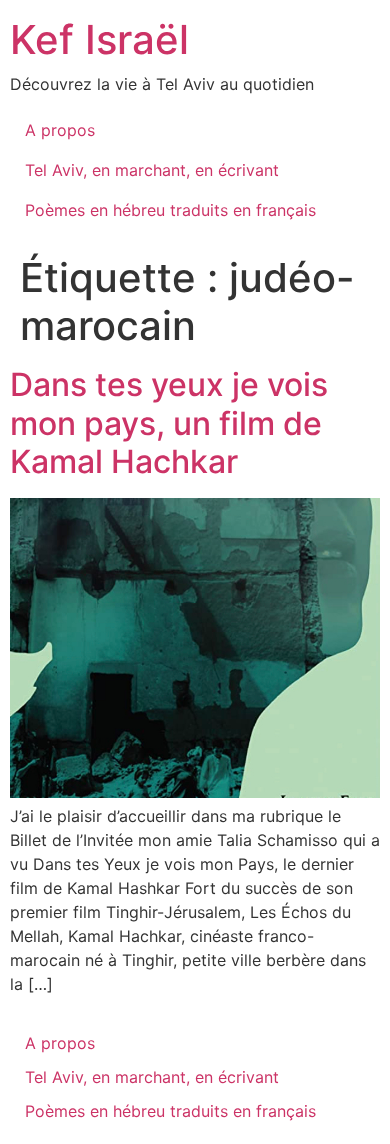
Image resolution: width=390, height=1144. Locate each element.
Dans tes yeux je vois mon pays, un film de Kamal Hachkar (169, 423)
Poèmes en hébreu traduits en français (170, 210)
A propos (60, 130)
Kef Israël (99, 39)
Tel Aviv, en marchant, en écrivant (152, 170)
